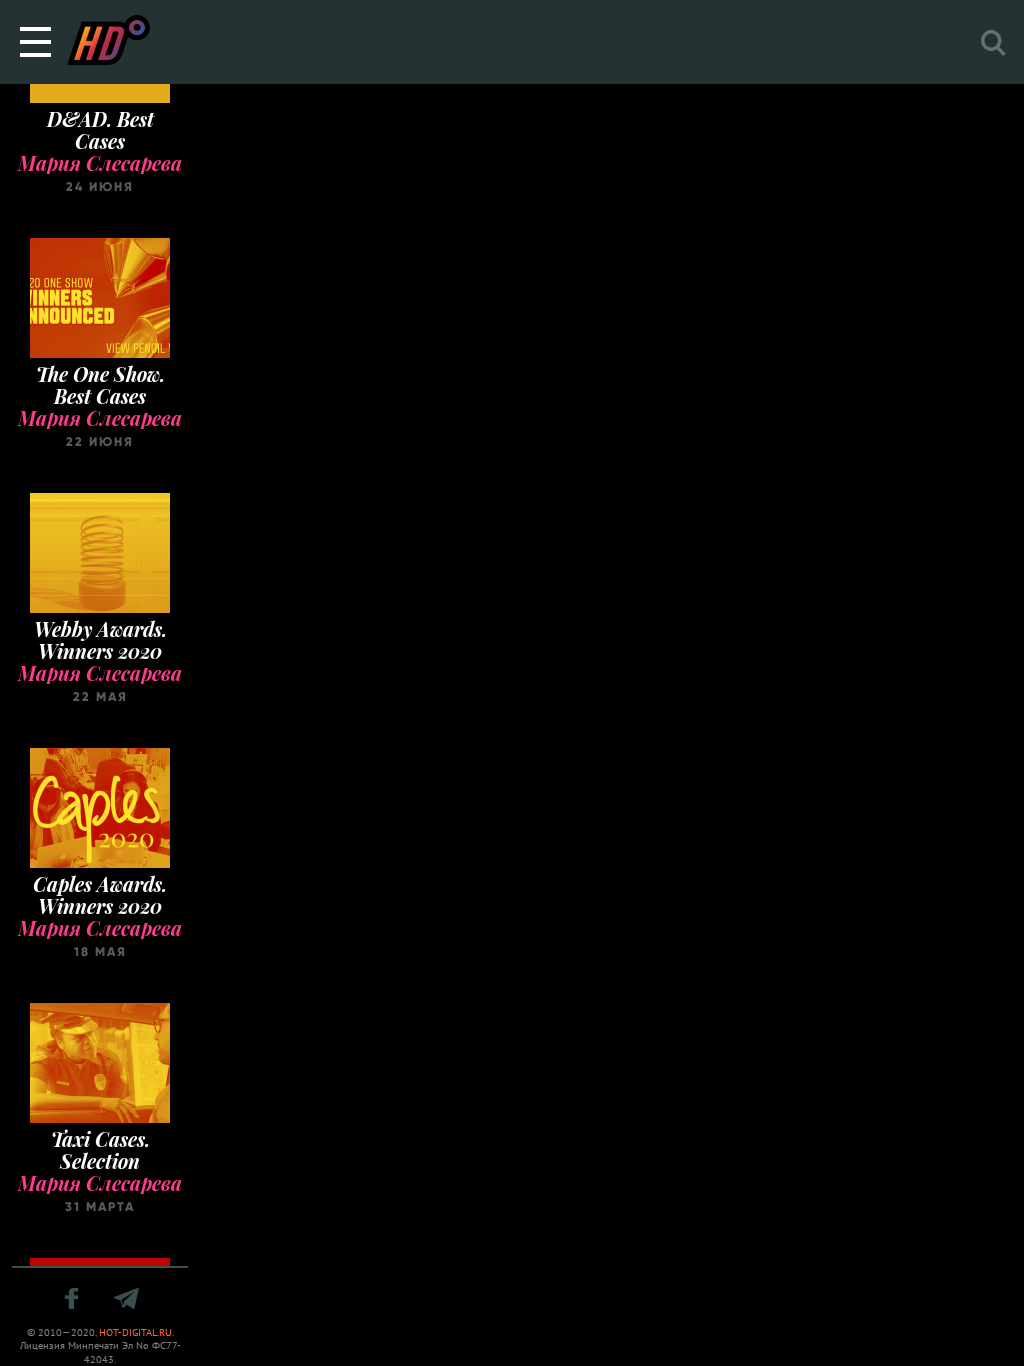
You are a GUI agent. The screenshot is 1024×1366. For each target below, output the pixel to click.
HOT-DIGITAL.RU (135, 1332)
